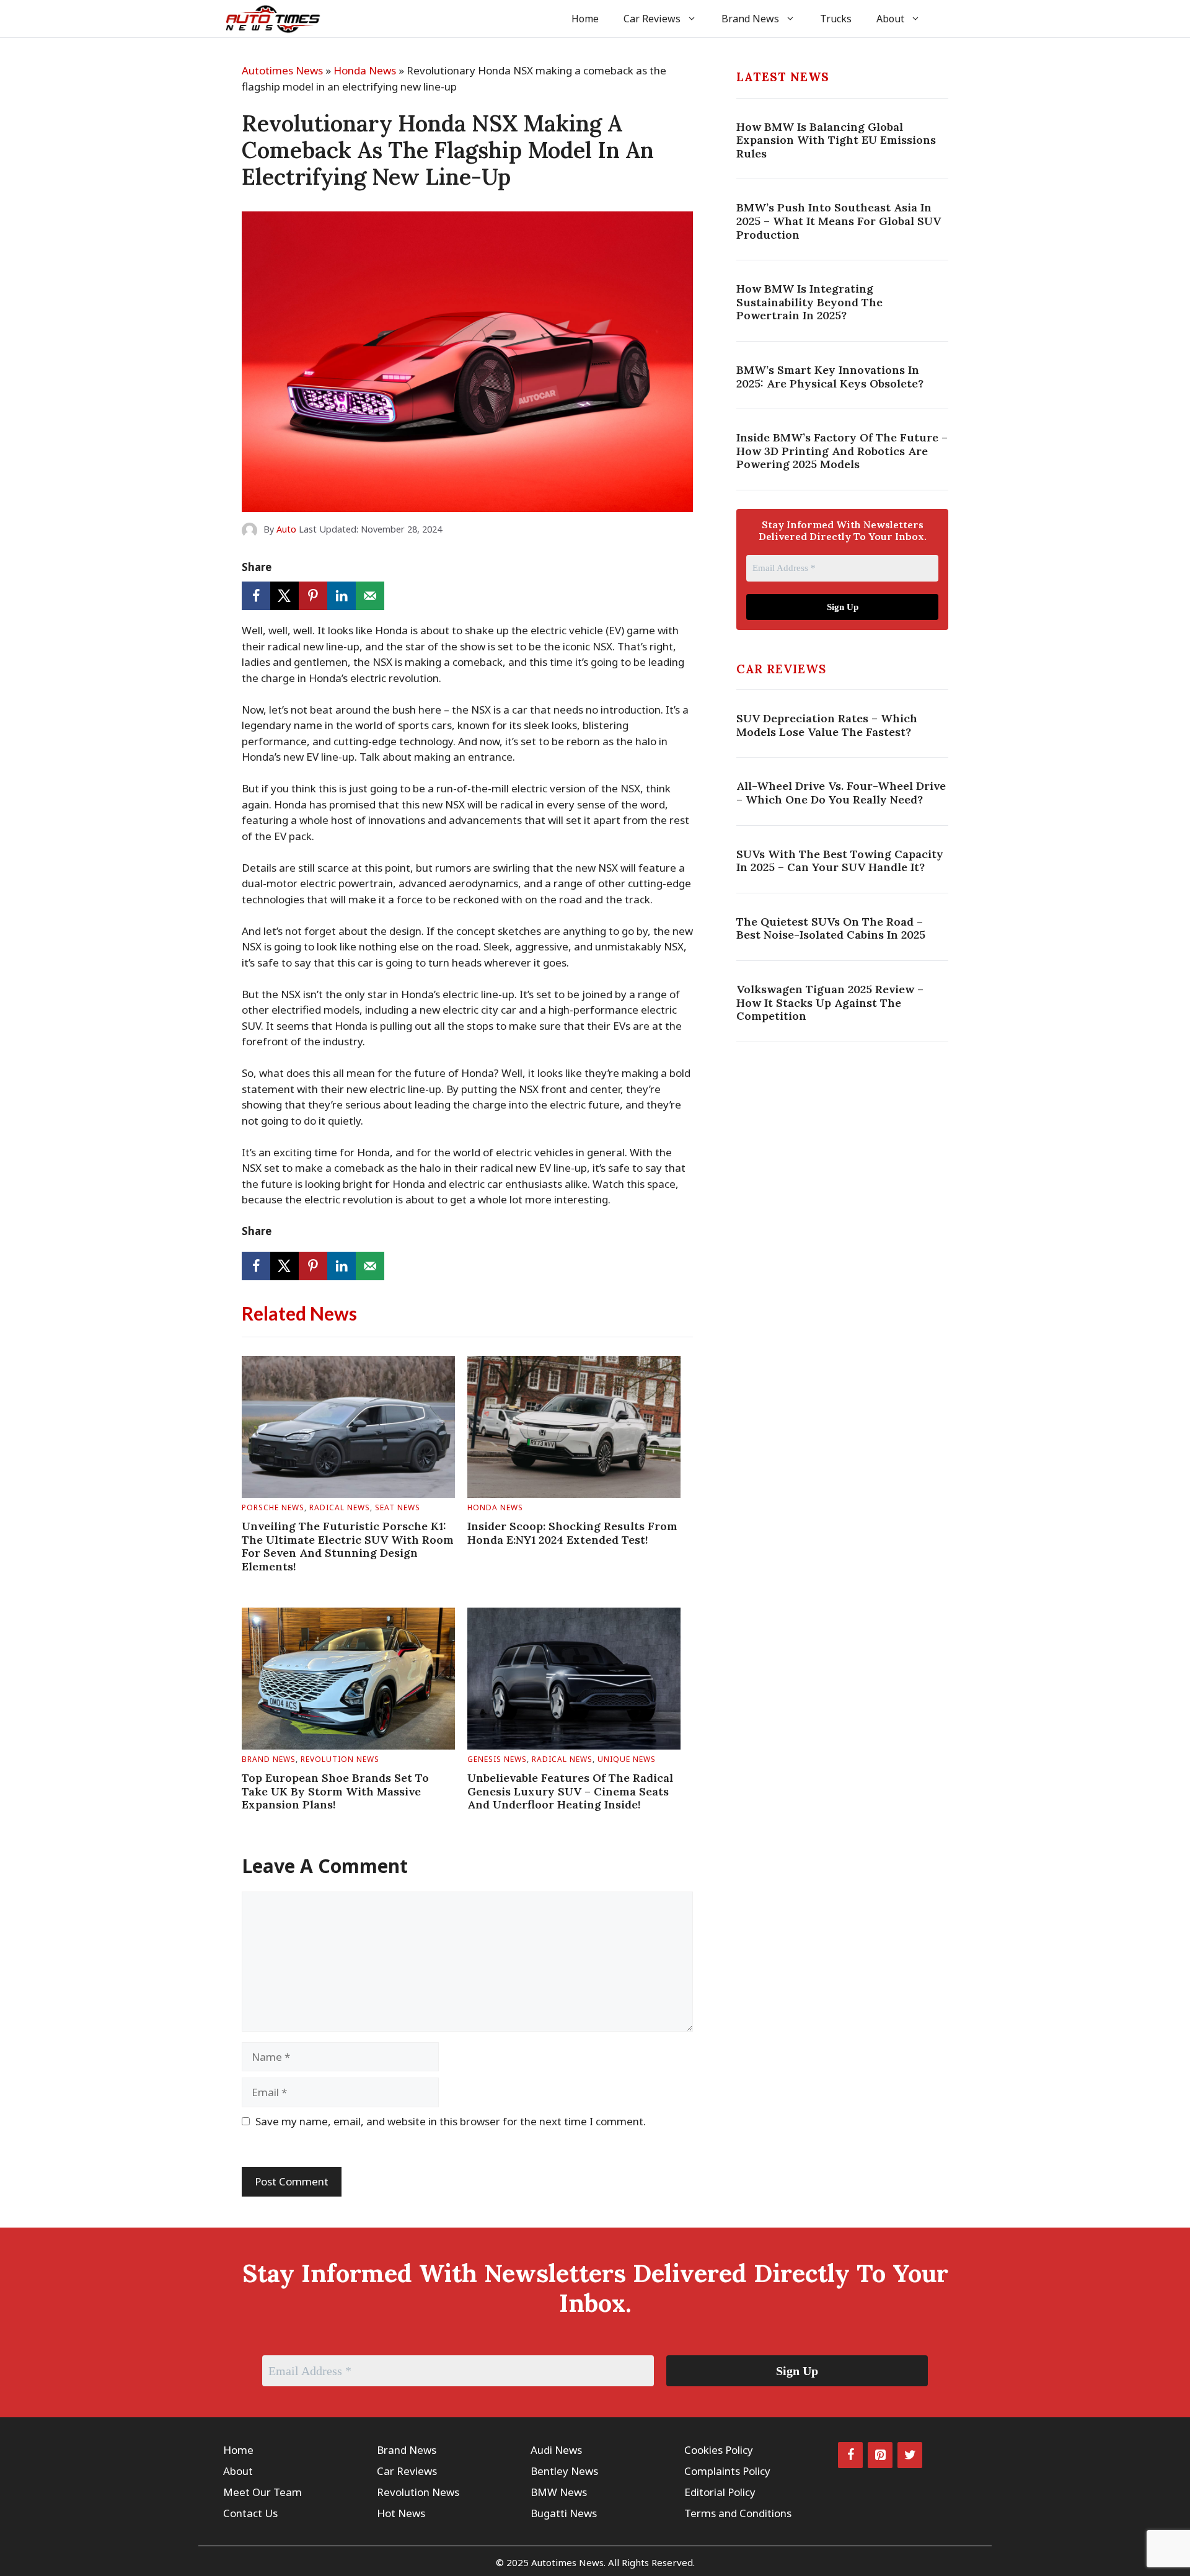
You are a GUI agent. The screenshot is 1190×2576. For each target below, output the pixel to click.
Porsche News (273, 1507)
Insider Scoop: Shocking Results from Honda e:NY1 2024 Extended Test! (572, 1533)
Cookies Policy (719, 2450)
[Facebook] (850, 2455)
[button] (950, 19)
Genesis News (497, 1759)
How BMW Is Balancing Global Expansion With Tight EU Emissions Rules (836, 140)
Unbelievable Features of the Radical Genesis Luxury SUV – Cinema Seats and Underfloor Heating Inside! (570, 1791)
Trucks (836, 19)
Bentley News (564, 2471)
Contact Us (250, 2513)
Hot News (401, 2513)
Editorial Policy (720, 2492)
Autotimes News (282, 70)
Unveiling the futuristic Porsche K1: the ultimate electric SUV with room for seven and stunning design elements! (348, 1546)
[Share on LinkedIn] (342, 596)
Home (585, 19)
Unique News (627, 1759)
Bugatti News (564, 2513)
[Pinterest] (880, 2455)
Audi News (556, 2450)
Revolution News (340, 1759)
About (890, 19)
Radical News (340, 1507)
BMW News (559, 2492)
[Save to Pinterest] (313, 596)
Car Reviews (652, 19)
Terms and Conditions (738, 2513)
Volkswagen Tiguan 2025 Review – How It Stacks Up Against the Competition (830, 1003)
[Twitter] (910, 2455)
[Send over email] (370, 596)
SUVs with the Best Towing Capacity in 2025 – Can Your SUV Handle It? (840, 861)
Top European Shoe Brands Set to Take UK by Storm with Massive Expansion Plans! (335, 1791)
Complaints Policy (727, 2471)
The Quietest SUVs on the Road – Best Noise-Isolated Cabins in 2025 (831, 928)
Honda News (365, 70)
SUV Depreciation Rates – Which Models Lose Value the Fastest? (827, 726)
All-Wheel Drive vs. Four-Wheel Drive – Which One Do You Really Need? (841, 793)
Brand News (750, 19)
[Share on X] (284, 596)
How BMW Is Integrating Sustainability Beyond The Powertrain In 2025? (809, 302)
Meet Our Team (262, 2492)
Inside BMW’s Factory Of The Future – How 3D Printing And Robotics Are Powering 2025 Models (842, 451)
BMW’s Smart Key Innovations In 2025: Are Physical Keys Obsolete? (830, 377)
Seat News (398, 1507)
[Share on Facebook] (256, 596)
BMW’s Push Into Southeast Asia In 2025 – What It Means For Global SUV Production (839, 221)
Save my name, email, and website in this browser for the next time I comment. (451, 2121)
